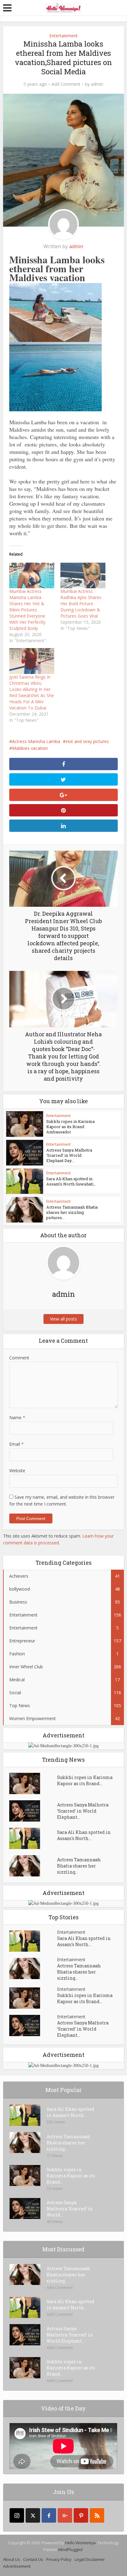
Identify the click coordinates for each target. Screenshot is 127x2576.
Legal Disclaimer (90, 2559)
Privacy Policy (59, 2559)
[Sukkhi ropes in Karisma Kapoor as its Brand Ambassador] (33, 1783)
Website (17, 1471)
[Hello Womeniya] (63, 7)
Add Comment (66, 84)
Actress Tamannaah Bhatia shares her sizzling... (79, 1866)
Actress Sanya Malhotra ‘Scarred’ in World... (70, 2209)
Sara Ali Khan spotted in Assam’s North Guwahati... (71, 1181)
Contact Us (33, 2559)
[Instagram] (17, 2515)
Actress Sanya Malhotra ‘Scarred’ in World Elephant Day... (69, 1155)
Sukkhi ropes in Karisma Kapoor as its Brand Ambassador (70, 1127)
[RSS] (97, 2515)
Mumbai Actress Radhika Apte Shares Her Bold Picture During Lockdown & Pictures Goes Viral (81, 604)
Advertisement (17, 2566)
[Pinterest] (81, 2515)
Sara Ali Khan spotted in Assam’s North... (84, 1835)
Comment (19, 1358)
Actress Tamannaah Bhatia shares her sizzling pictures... (72, 1212)
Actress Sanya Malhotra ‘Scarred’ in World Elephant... (83, 1811)
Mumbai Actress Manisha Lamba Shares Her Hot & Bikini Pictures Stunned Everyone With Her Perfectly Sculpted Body (27, 610)
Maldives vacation (30, 748)
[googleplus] (65, 2515)
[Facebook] (49, 2515)
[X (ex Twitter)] (33, 2515)
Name (17, 1417)
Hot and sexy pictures (87, 741)
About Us (12, 2559)
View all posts (63, 1319)
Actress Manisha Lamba (36, 741)
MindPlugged (70, 2549)
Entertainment (63, 36)
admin (97, 84)
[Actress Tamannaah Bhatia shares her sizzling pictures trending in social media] (33, 1866)
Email (16, 1444)
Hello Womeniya (80, 2543)
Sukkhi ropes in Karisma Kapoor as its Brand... (85, 1780)
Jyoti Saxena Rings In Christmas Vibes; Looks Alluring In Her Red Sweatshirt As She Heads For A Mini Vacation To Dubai (32, 692)
